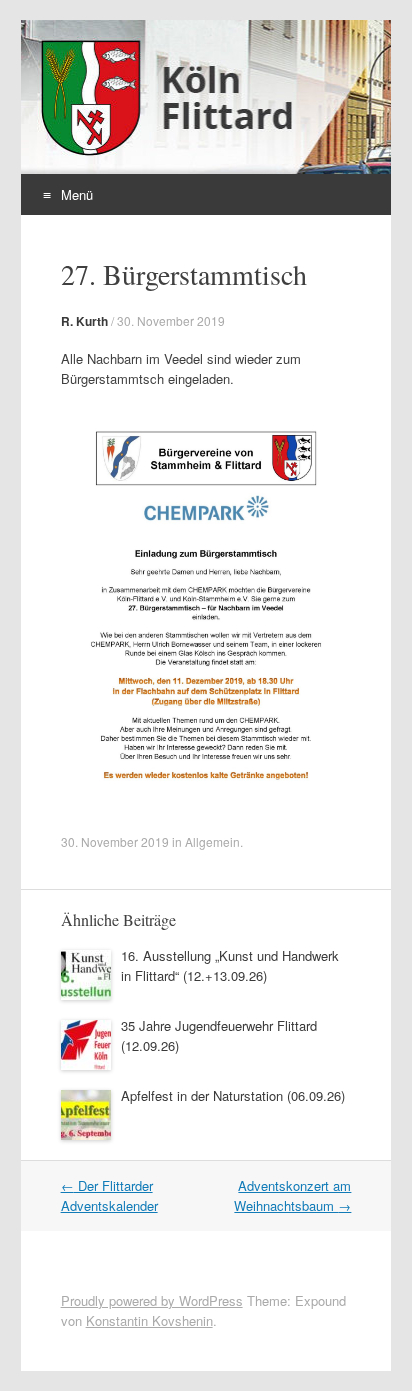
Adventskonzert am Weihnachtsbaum (292, 1195)
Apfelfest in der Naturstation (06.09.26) (233, 1095)
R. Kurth (84, 321)
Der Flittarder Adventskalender (109, 1195)
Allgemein (212, 841)
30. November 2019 (171, 320)
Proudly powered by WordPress (152, 1300)
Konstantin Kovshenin (149, 1320)
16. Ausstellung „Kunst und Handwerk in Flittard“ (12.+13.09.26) (230, 965)
